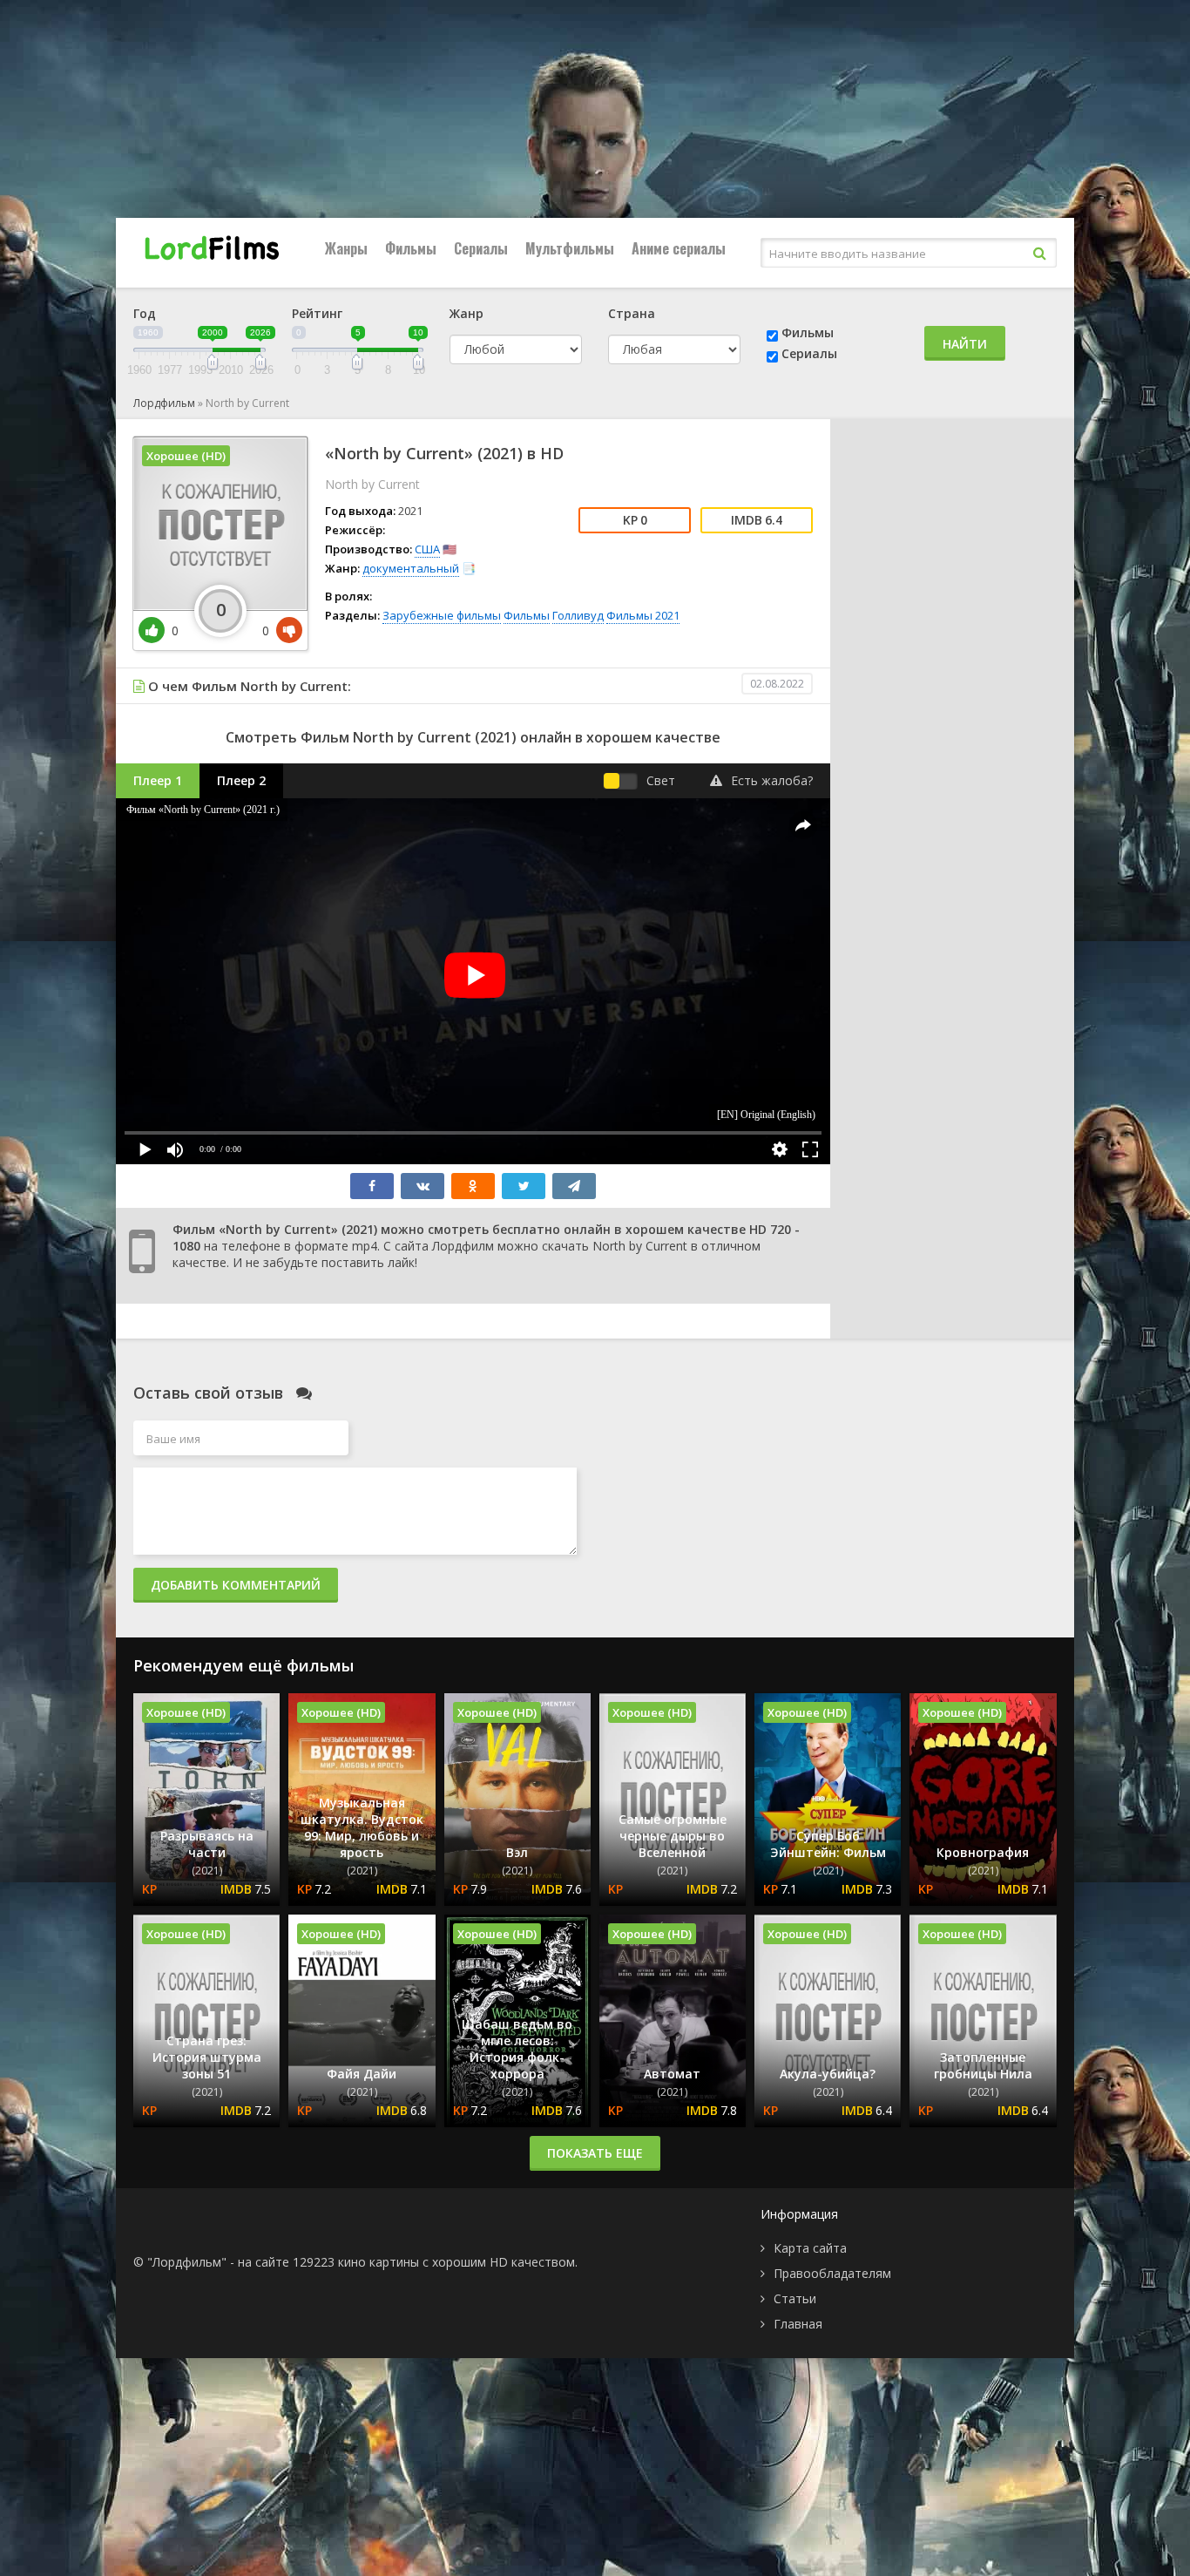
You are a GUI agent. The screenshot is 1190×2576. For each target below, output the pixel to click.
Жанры (346, 248)
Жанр (467, 313)
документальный (411, 568)
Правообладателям (832, 2273)
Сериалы (481, 248)
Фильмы (411, 248)
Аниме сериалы (679, 248)
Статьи (795, 2298)
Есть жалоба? (772, 780)
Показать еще (595, 2153)
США (427, 549)
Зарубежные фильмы (442, 615)
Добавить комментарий (236, 1585)
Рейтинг (317, 313)
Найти (965, 344)
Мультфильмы (570, 248)
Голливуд (578, 615)
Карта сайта (810, 2248)
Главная (798, 2324)
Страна (632, 313)
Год (145, 313)
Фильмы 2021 (643, 615)
